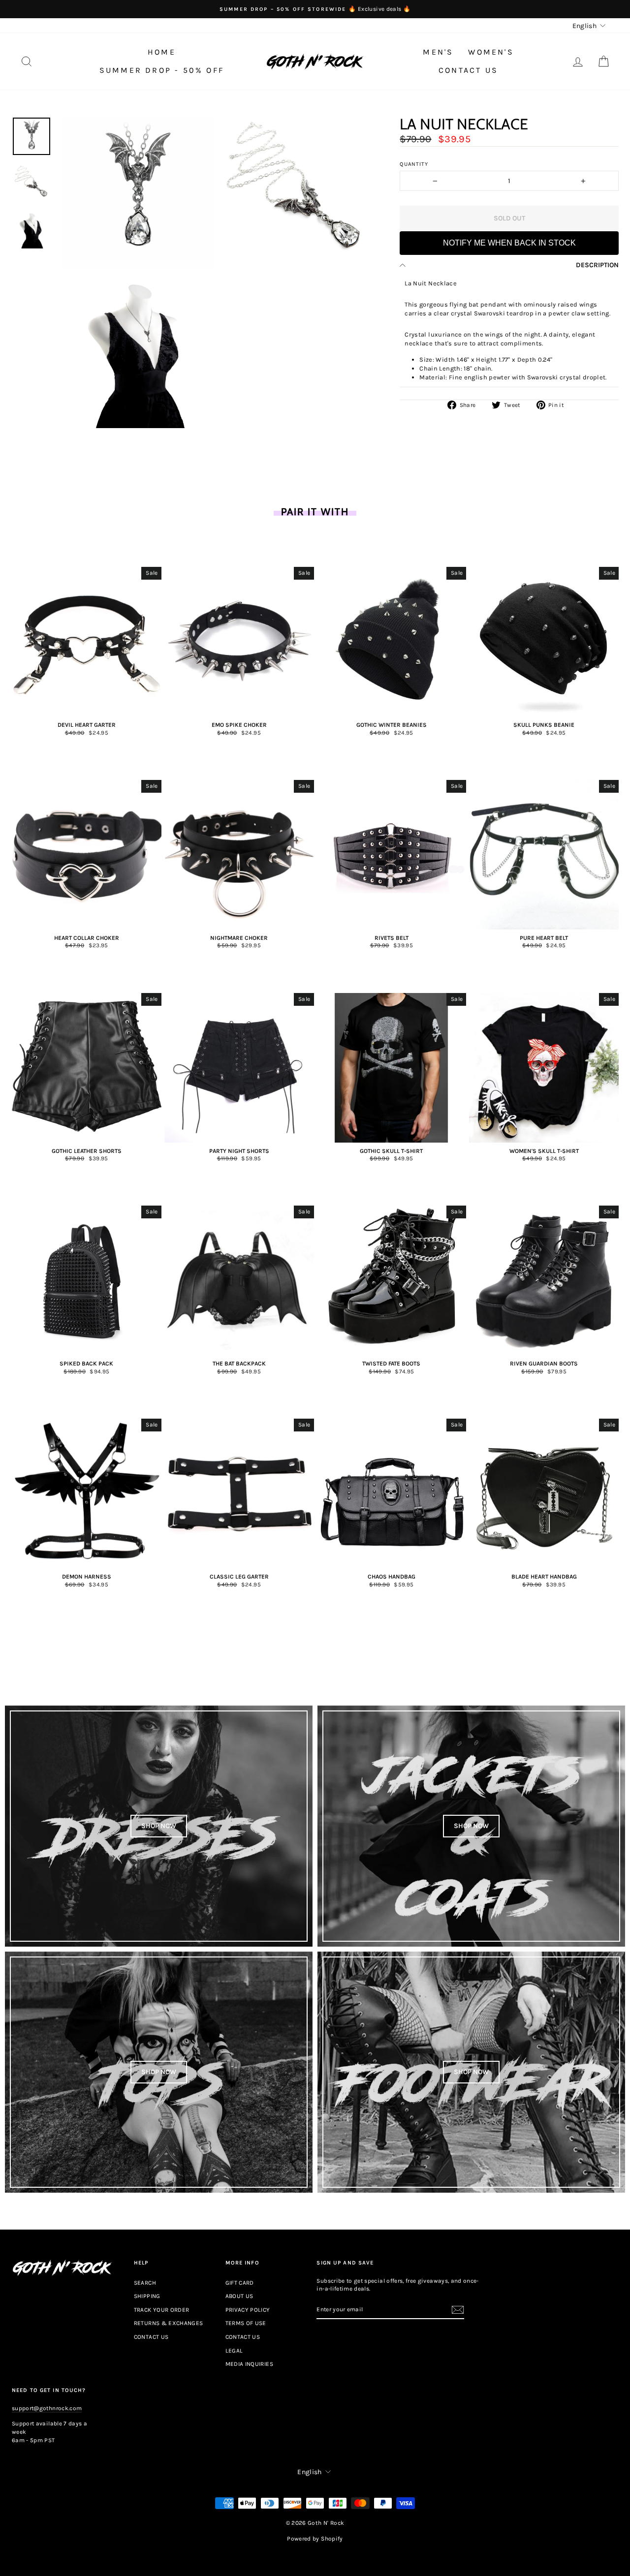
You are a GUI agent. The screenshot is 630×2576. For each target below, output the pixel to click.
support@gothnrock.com (47, 2408)
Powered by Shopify (315, 2539)
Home (162, 52)
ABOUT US (239, 2296)
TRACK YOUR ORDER (162, 2310)
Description (597, 265)
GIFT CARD (240, 2283)
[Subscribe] (458, 2310)
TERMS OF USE (246, 2323)
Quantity (414, 164)
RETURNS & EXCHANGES (169, 2323)
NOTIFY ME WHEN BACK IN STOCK (509, 243)
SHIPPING (147, 2296)
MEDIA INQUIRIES (249, 2364)
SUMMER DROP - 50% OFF (162, 70)
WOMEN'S (491, 52)
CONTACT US (468, 70)
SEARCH (145, 2283)
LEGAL (234, 2351)
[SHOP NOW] (159, 1826)
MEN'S (438, 52)
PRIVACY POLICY (248, 2310)
